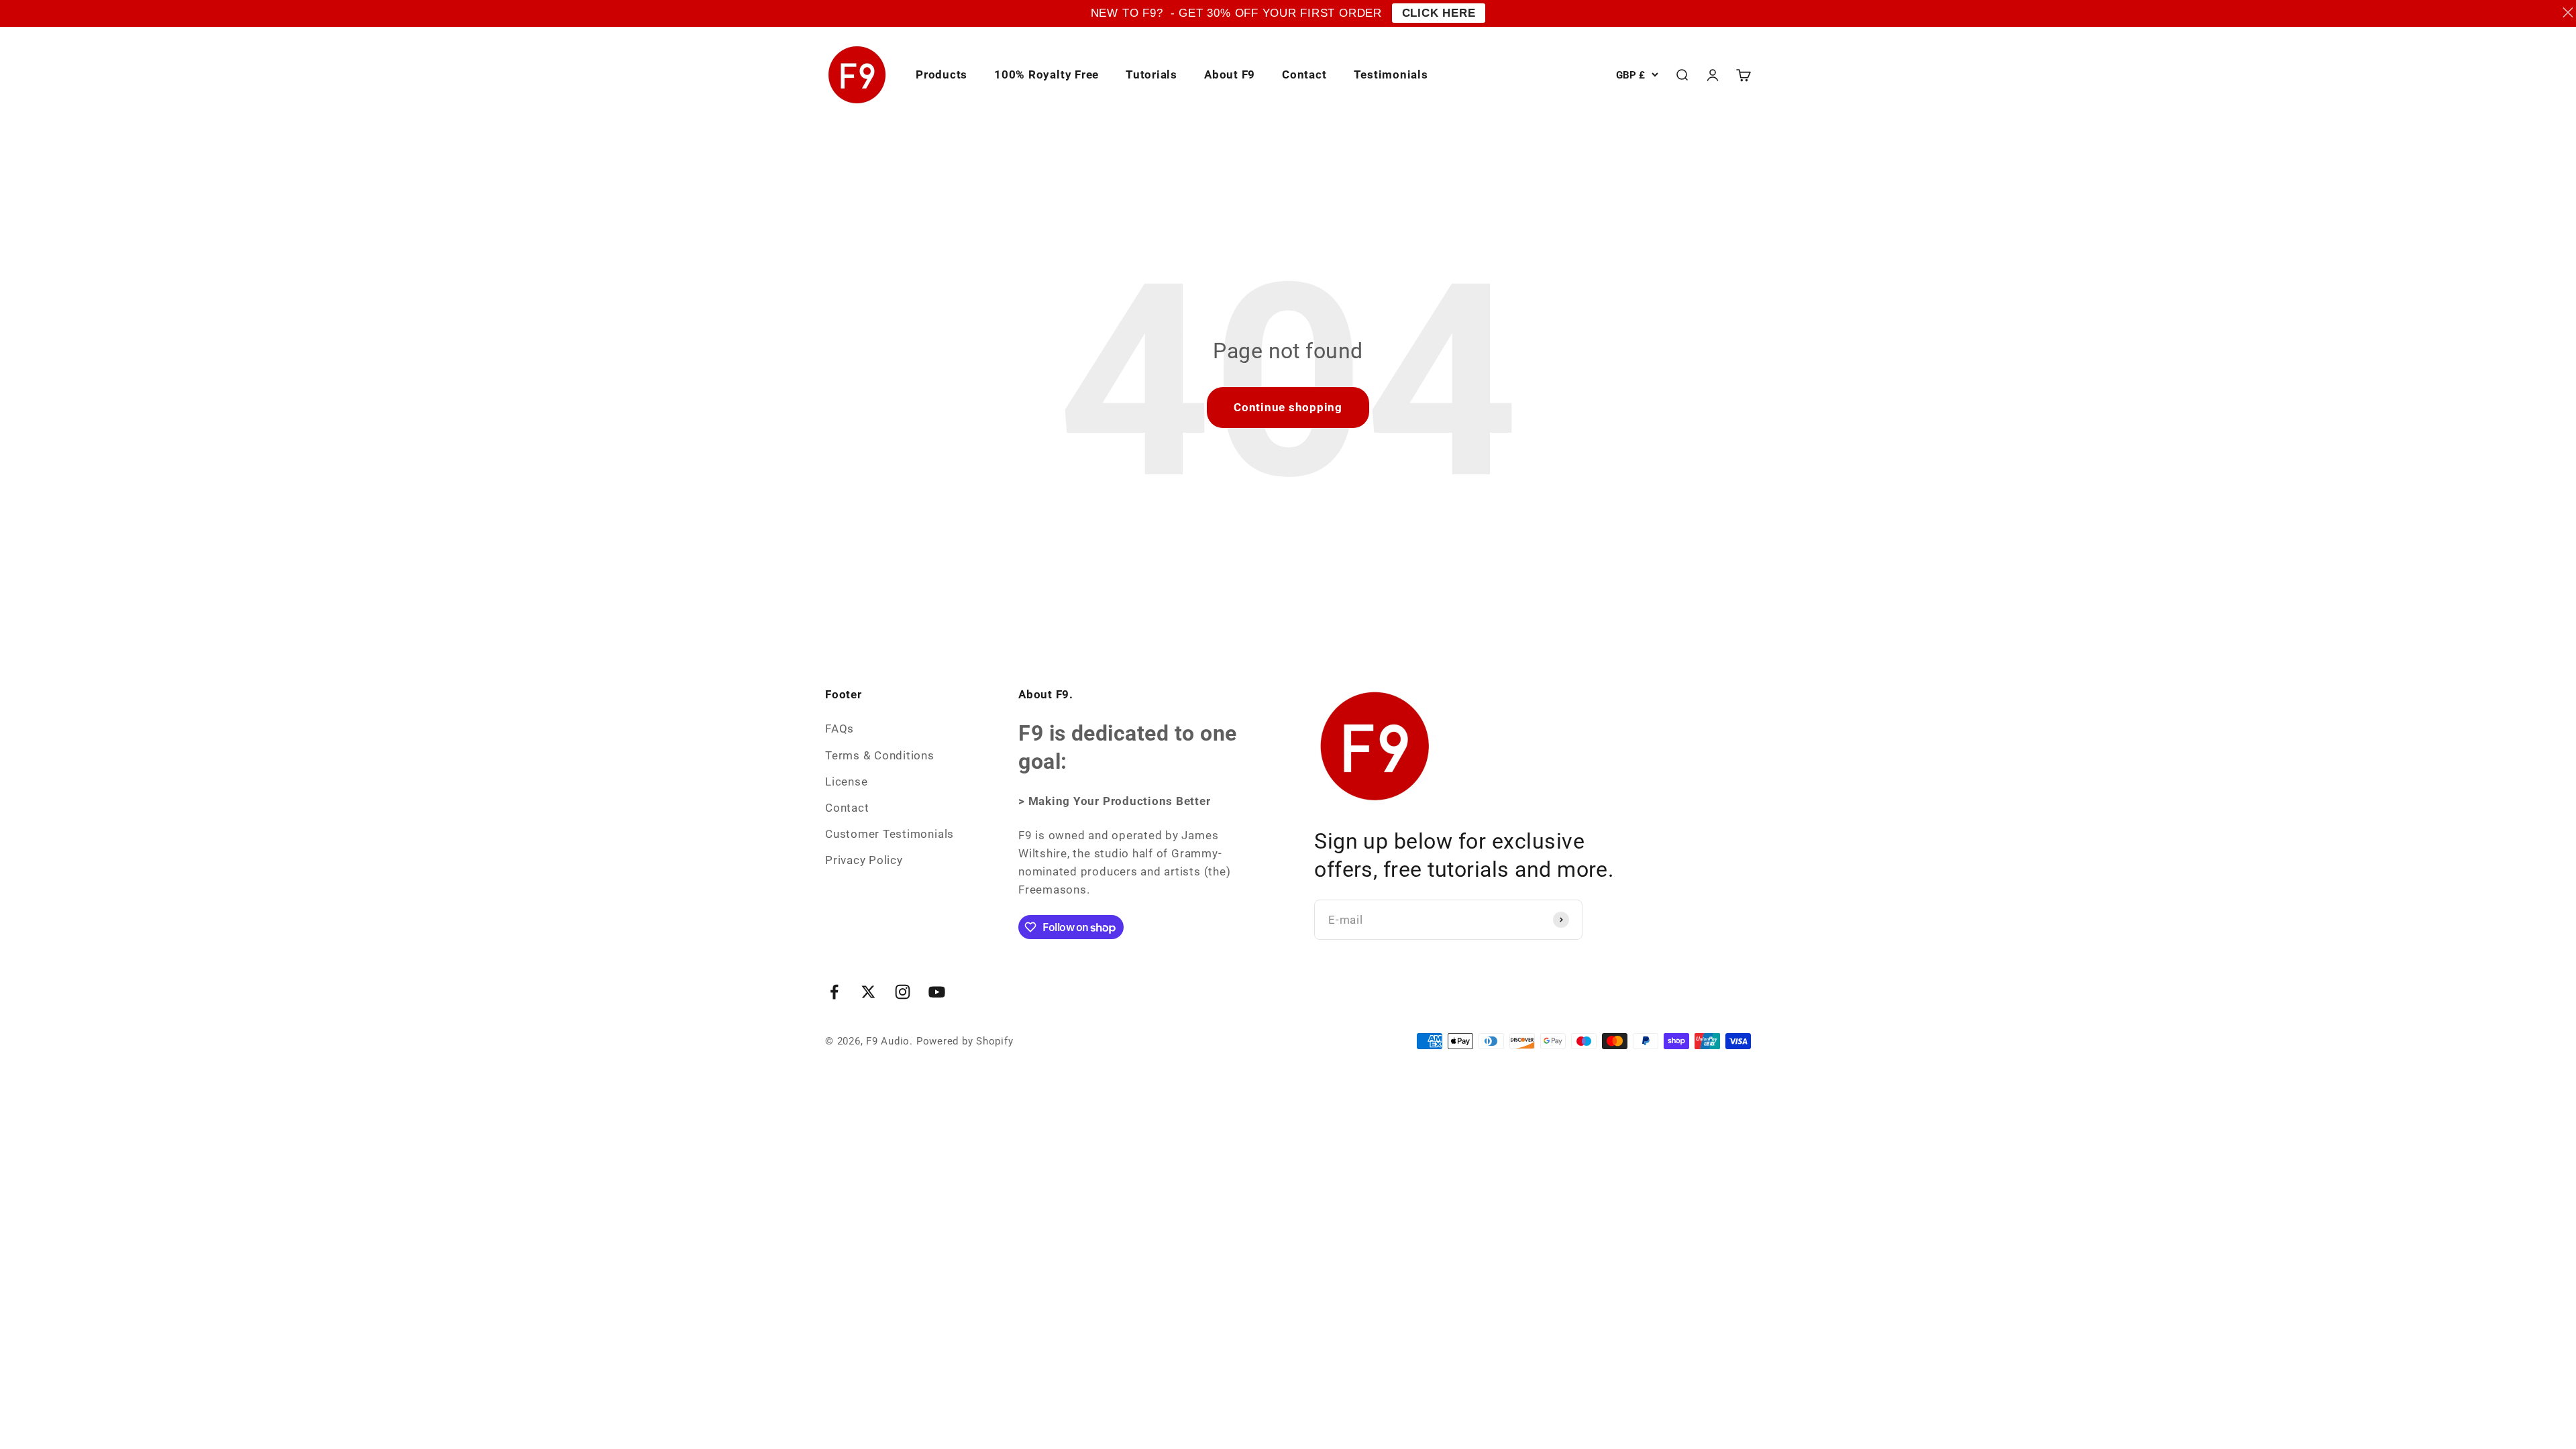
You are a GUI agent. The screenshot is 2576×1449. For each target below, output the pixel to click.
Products (942, 74)
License (846, 782)
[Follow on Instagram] (903, 992)
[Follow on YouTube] (937, 992)
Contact (1304, 74)
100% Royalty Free (1046, 74)
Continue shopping (1288, 407)
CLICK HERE (1439, 13)
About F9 (1230, 74)
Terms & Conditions (880, 755)
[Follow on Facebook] (834, 992)
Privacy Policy (864, 860)
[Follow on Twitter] (868, 992)
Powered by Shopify (965, 1041)
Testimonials (1391, 74)
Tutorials (1151, 74)
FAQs (840, 729)
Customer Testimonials (890, 834)
